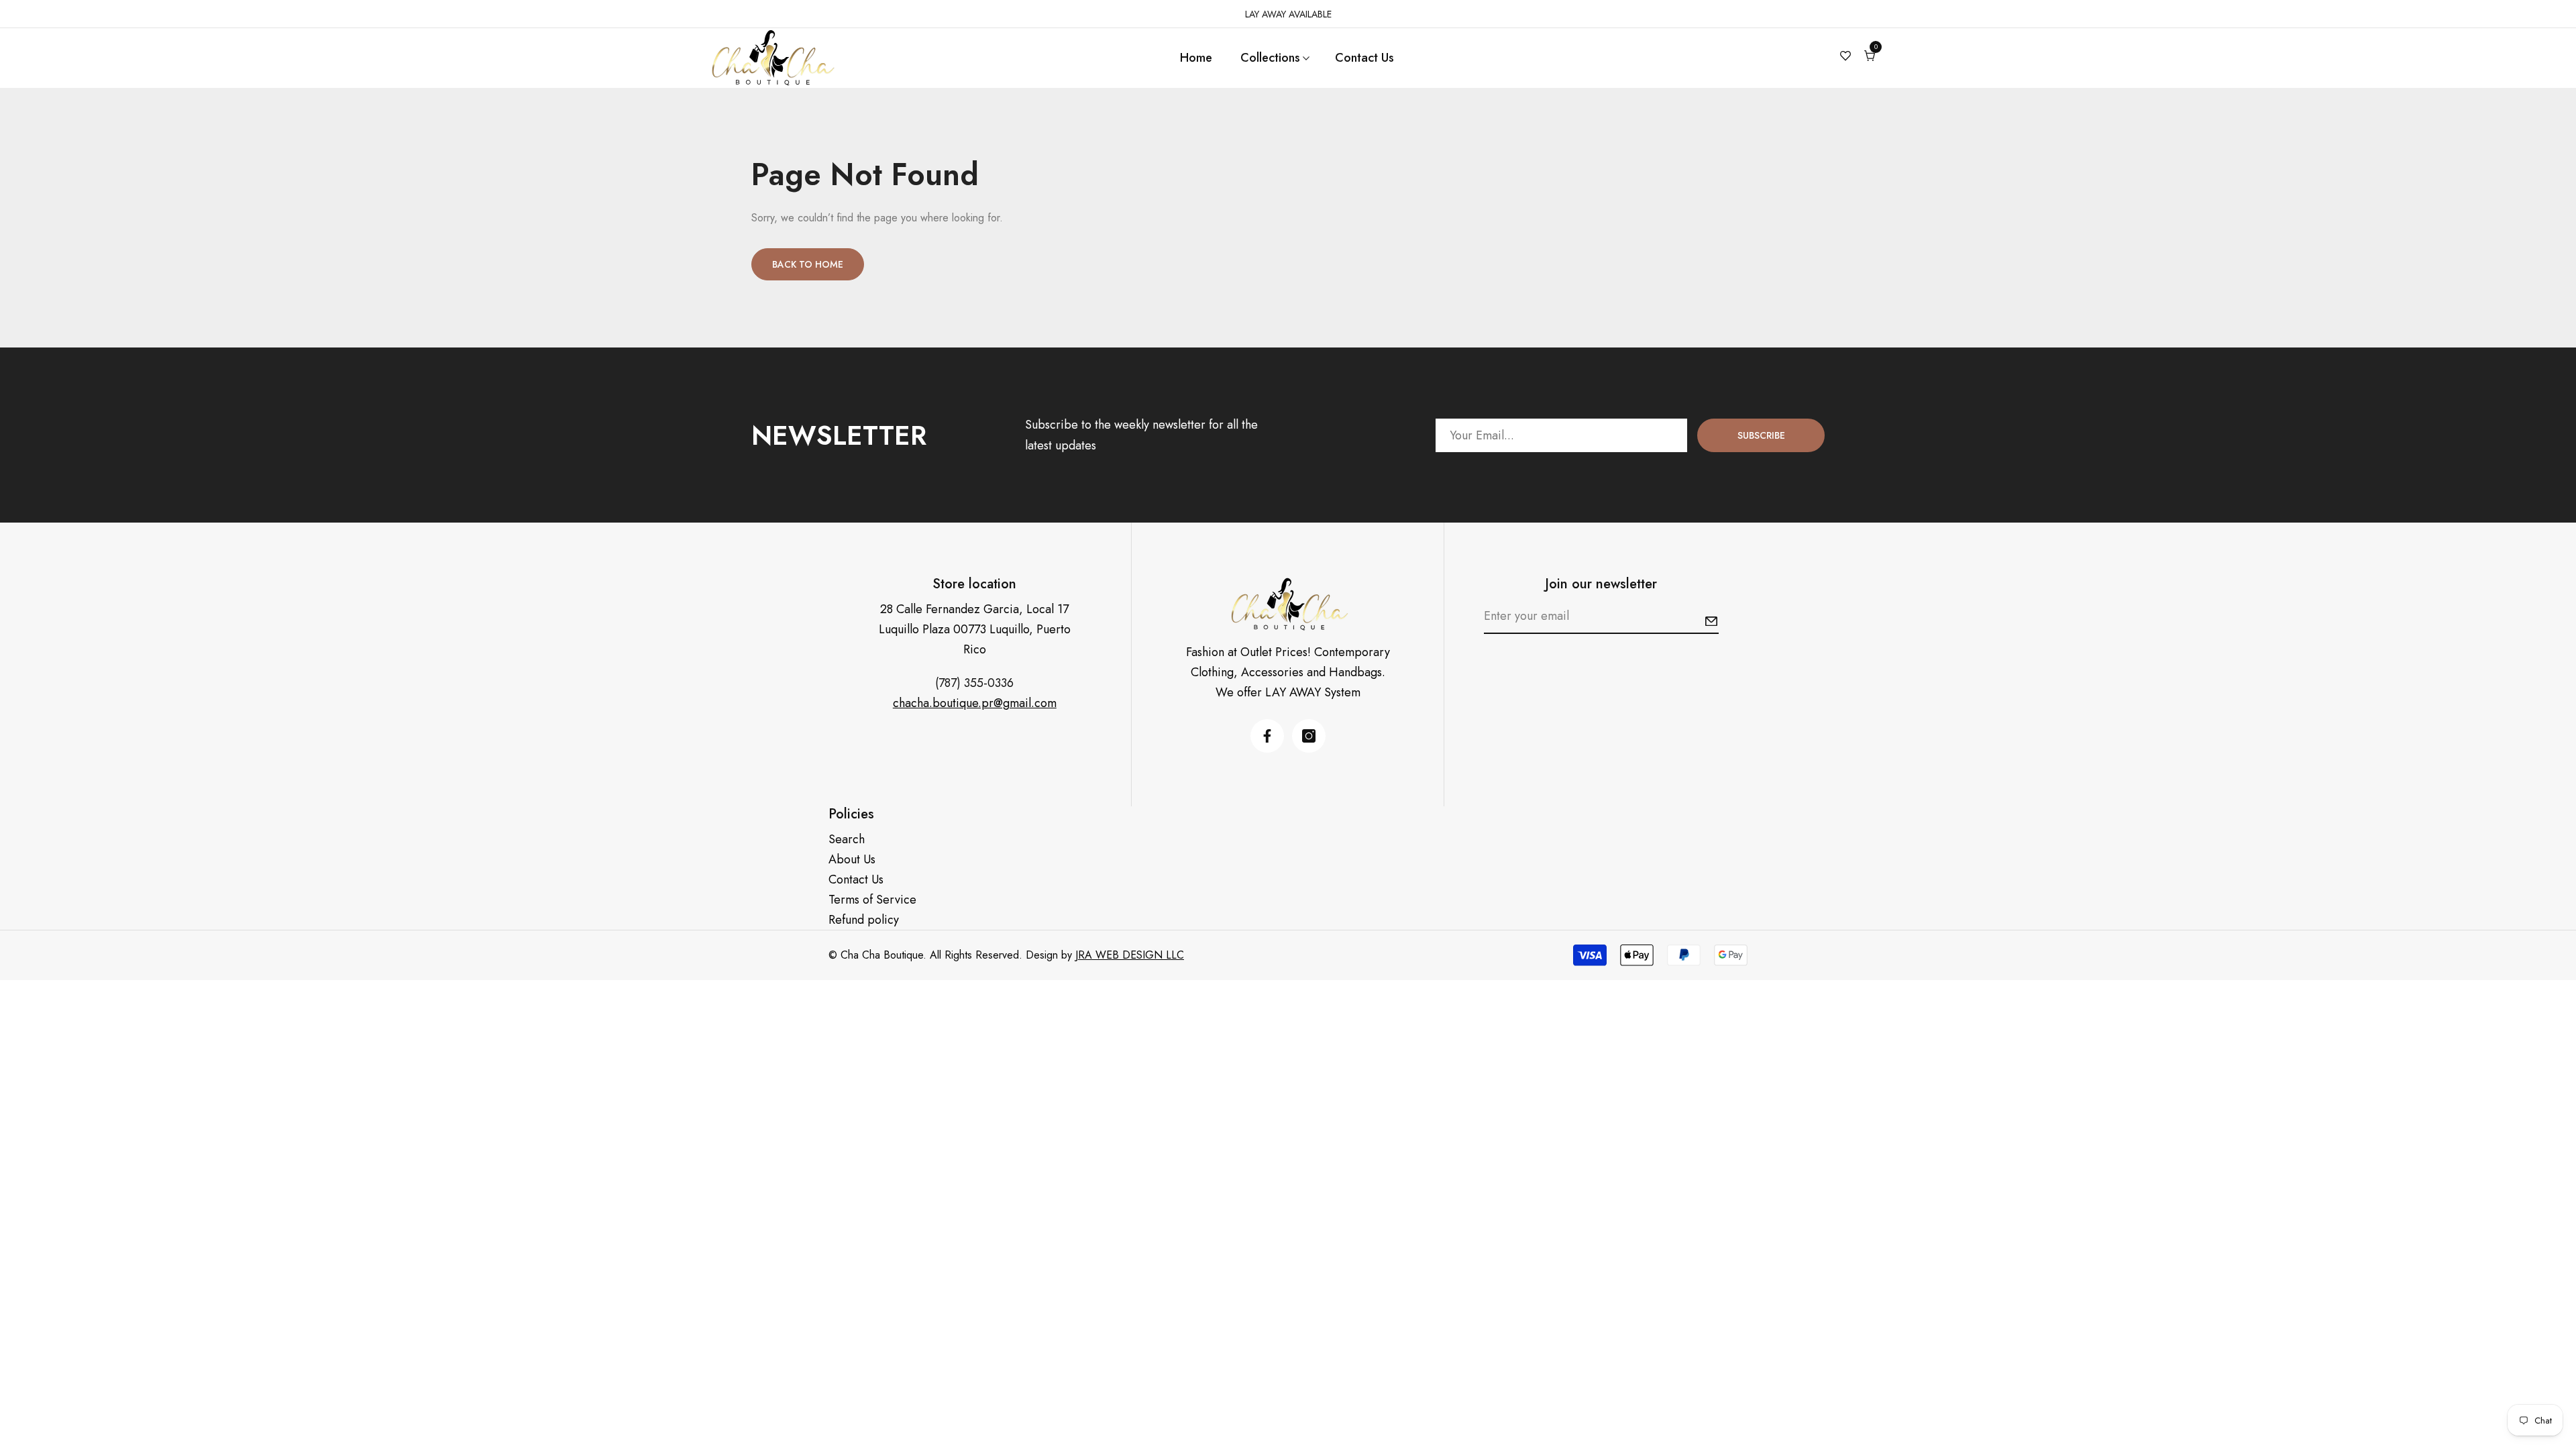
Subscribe (1761, 435)
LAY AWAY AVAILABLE (1288, 14)
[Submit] (1711, 621)
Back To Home (808, 264)
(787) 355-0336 (974, 683)
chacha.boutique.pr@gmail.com (975, 703)
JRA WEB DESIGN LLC (1130, 955)
